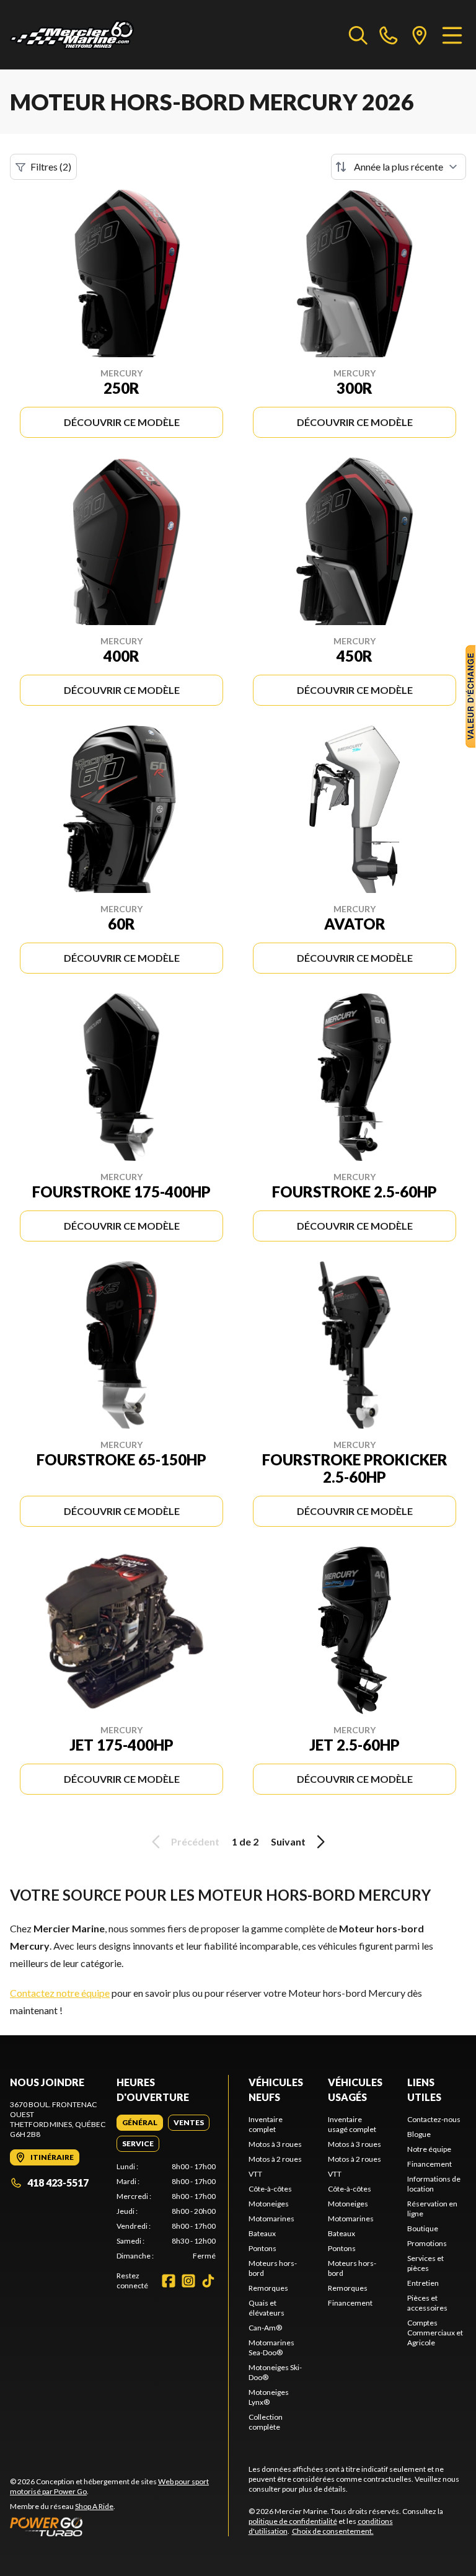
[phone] (389, 35)
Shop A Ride (94, 2506)
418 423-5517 (58, 2183)
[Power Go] (119, 2526)
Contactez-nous (434, 2119)
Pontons (262, 2248)
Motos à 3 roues (275, 2144)
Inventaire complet (266, 2124)
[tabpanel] (166, 2211)
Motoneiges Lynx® (269, 2397)
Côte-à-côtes (270, 2189)
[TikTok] (208, 2281)
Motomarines (271, 2218)
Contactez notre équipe (60, 1993)
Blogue (419, 2134)
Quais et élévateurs (267, 2308)
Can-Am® (265, 2328)
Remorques (268, 2288)
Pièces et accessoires (427, 2303)
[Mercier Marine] (72, 35)
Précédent (195, 1841)
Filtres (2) (51, 167)
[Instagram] (188, 2281)
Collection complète (266, 2422)
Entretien (423, 2283)
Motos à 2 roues (275, 2159)
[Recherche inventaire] (358, 35)
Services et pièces (425, 2263)
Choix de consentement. (333, 2531)
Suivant (288, 1841)
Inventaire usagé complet (352, 2124)
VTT (255, 2174)
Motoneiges (269, 2204)
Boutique (423, 2228)
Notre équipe (429, 2149)
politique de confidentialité (293, 2521)
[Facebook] (169, 2281)
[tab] (140, 2123)
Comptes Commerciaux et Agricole (435, 2333)
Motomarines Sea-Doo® (271, 2347)
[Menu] (452, 35)
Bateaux (262, 2233)
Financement (350, 2303)
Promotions (427, 2243)
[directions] (420, 35)
